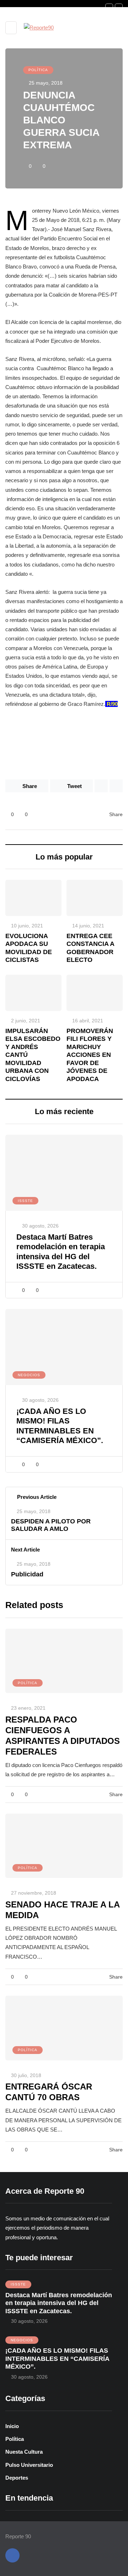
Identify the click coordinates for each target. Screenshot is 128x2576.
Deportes (17, 2478)
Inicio (12, 2426)
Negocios (29, 1375)
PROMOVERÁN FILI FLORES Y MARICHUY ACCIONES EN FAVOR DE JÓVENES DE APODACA (90, 1055)
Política (38, 70)
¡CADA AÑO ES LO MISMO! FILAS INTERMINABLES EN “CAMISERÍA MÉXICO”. (57, 2359)
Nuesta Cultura (24, 2452)
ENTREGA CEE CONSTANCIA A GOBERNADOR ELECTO (90, 948)
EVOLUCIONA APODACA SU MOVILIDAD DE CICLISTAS (29, 948)
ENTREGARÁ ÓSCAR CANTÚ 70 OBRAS (49, 2092)
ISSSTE (25, 1201)
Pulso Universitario (29, 2465)
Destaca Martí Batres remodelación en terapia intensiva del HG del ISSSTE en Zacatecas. (59, 2303)
